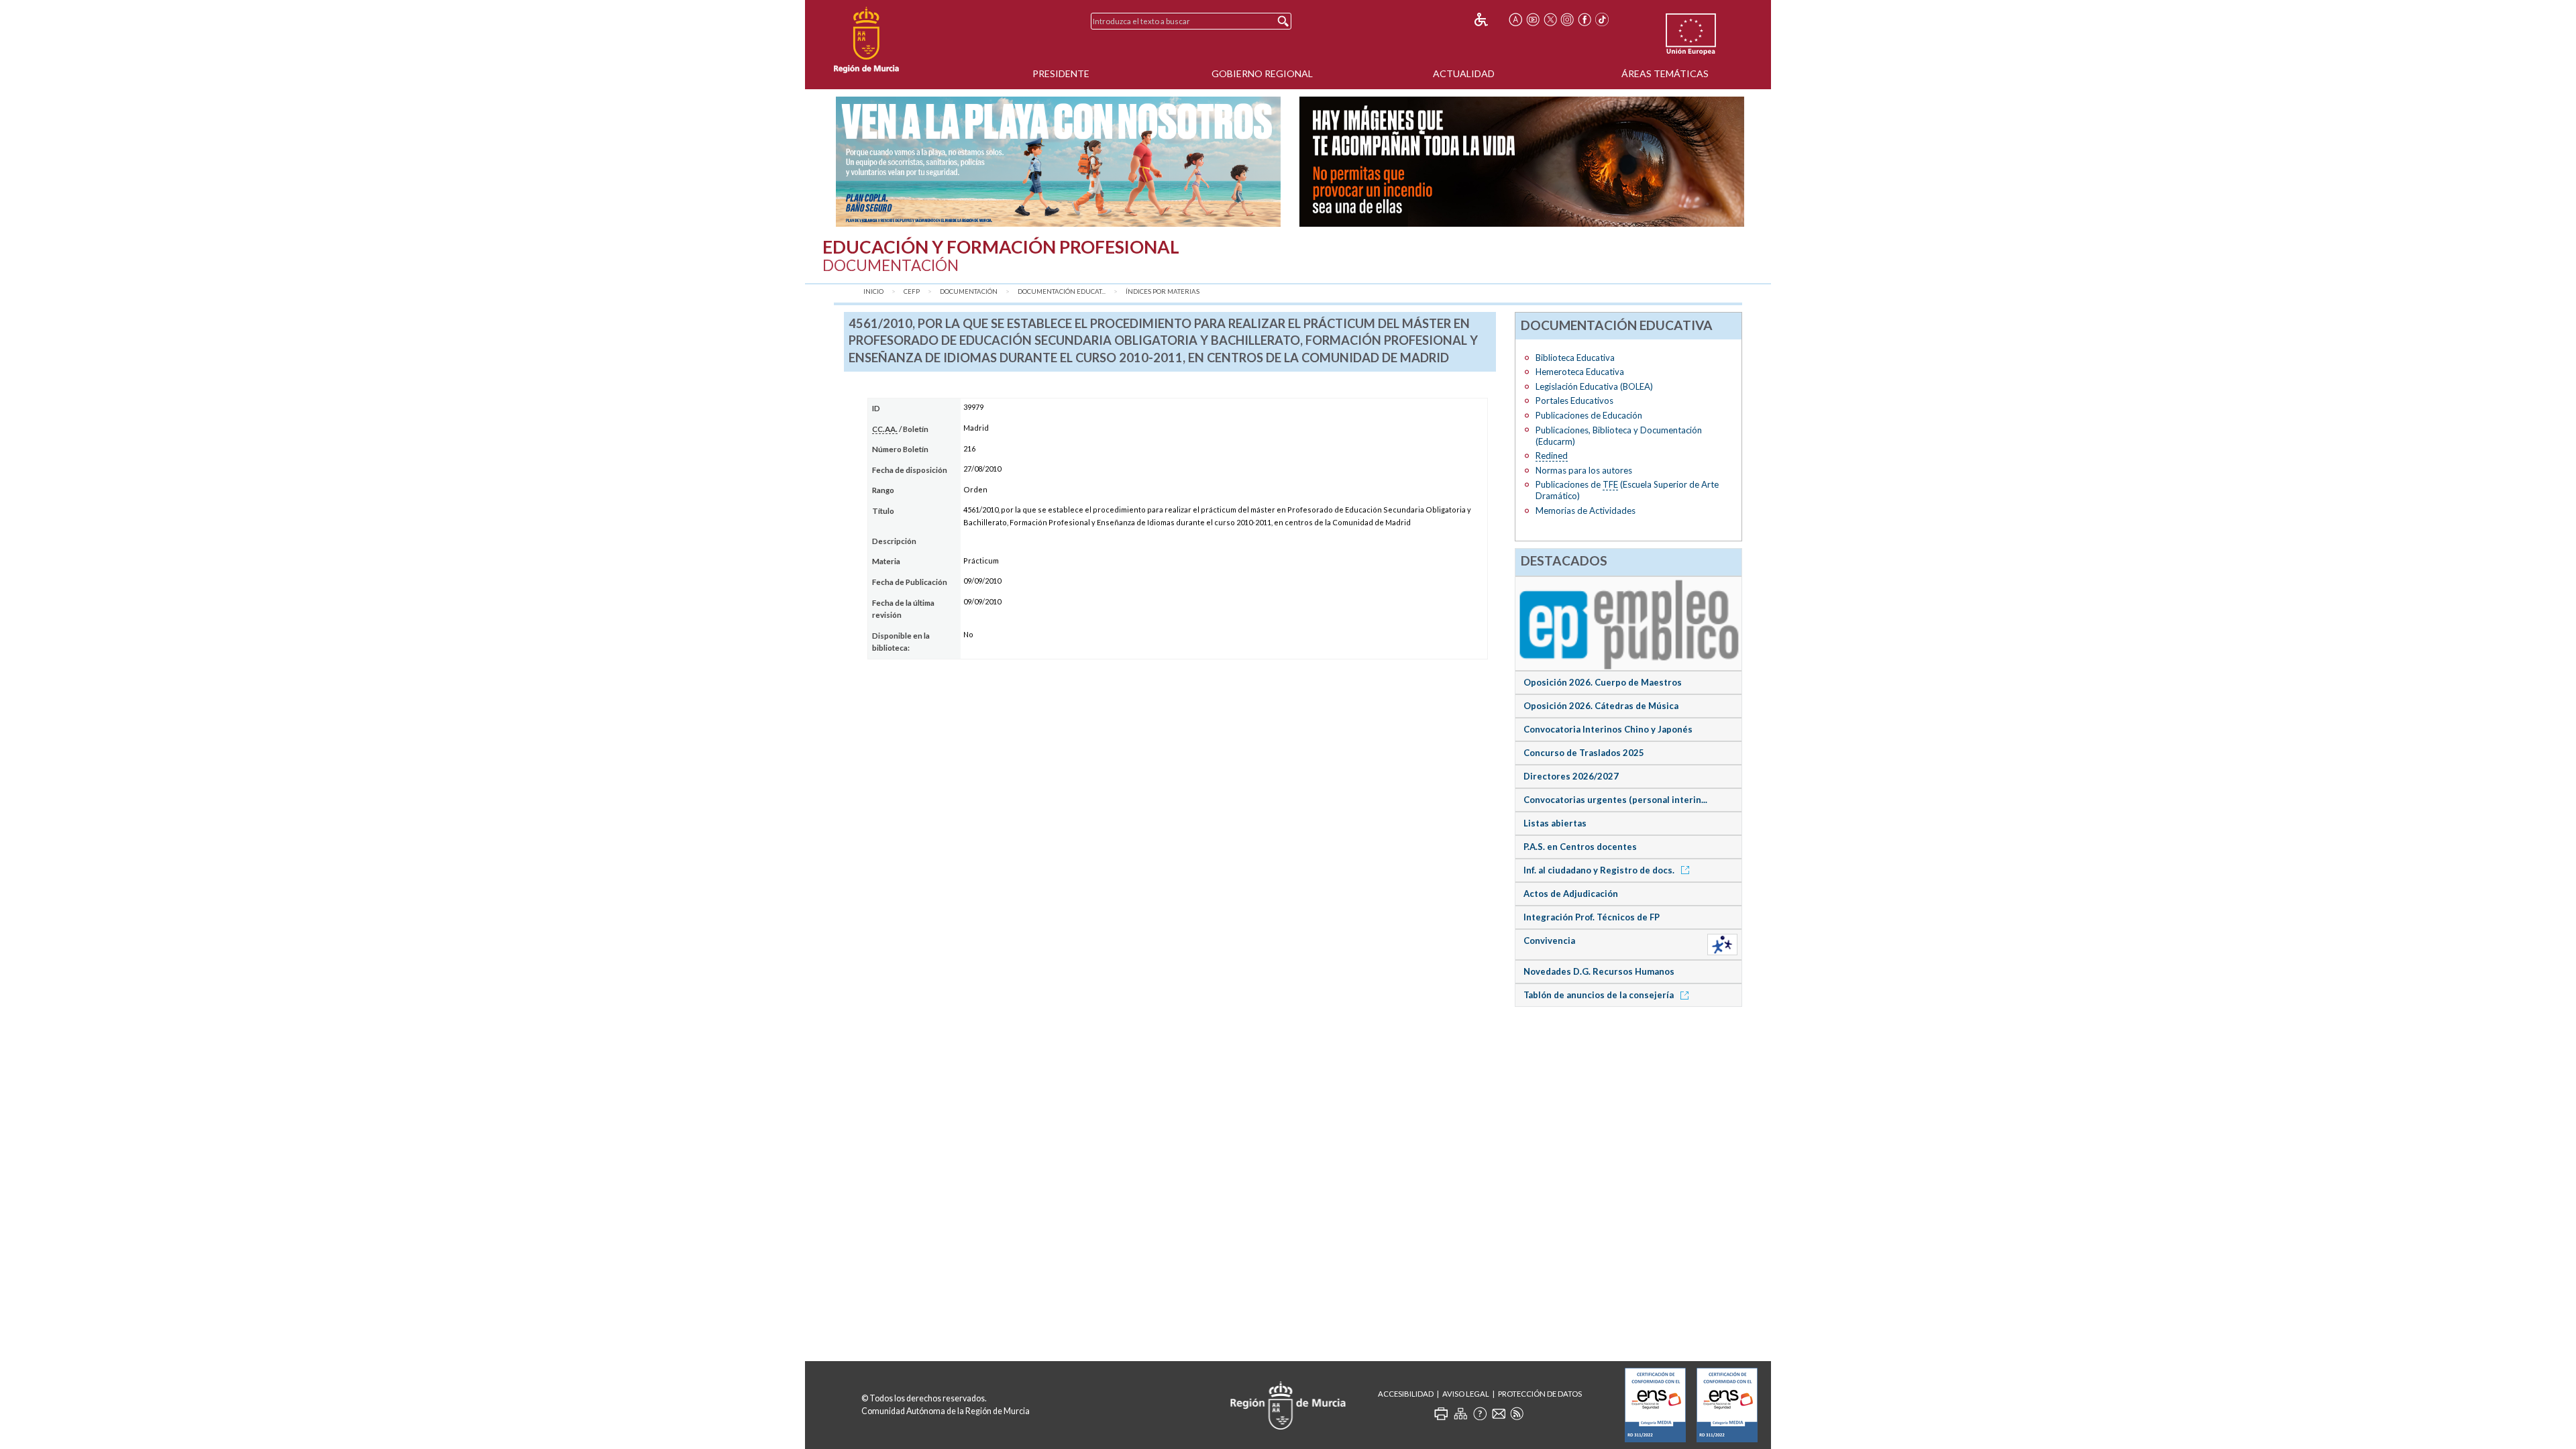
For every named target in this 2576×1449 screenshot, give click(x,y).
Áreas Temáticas (1665, 73)
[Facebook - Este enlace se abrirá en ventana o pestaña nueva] (1585, 19)
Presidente (1061, 73)
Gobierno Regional (1262, 73)
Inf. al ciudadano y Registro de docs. (1600, 870)
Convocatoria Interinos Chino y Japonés (1608, 729)
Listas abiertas (1555, 823)
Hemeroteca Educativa (1580, 372)
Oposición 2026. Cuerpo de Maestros (1603, 682)
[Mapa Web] (1460, 1413)
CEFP (912, 291)
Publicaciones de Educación (1589, 415)
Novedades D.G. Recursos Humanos (1599, 971)
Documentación (969, 291)
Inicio (873, 291)
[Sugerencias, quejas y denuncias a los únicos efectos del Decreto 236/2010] (1499, 1413)
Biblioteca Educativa (1575, 358)
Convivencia (1549, 941)
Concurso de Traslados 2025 (1584, 753)
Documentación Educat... (1062, 291)
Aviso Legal (1466, 1394)
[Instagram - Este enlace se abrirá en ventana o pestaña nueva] (1568, 19)
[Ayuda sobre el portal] (1480, 1413)
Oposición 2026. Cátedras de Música (1601, 706)
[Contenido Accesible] (1490, 19)
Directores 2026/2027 (1571, 776)
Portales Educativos (1574, 400)
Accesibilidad (1406, 1394)
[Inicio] (866, 40)
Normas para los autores (1584, 470)
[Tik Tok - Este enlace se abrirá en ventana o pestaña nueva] (1602, 19)
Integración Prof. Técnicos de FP (1592, 917)
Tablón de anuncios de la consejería (1600, 995)
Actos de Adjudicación (1571, 894)
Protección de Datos (1540, 1394)
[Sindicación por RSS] (1517, 1413)
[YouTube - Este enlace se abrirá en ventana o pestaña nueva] (1533, 19)
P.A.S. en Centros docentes (1580, 847)
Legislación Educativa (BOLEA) (1594, 386)
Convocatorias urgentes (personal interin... (1615, 800)
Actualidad (1464, 73)
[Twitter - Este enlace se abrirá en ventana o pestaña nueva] (1550, 19)
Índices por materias (1163, 291)
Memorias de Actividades (1586, 511)
